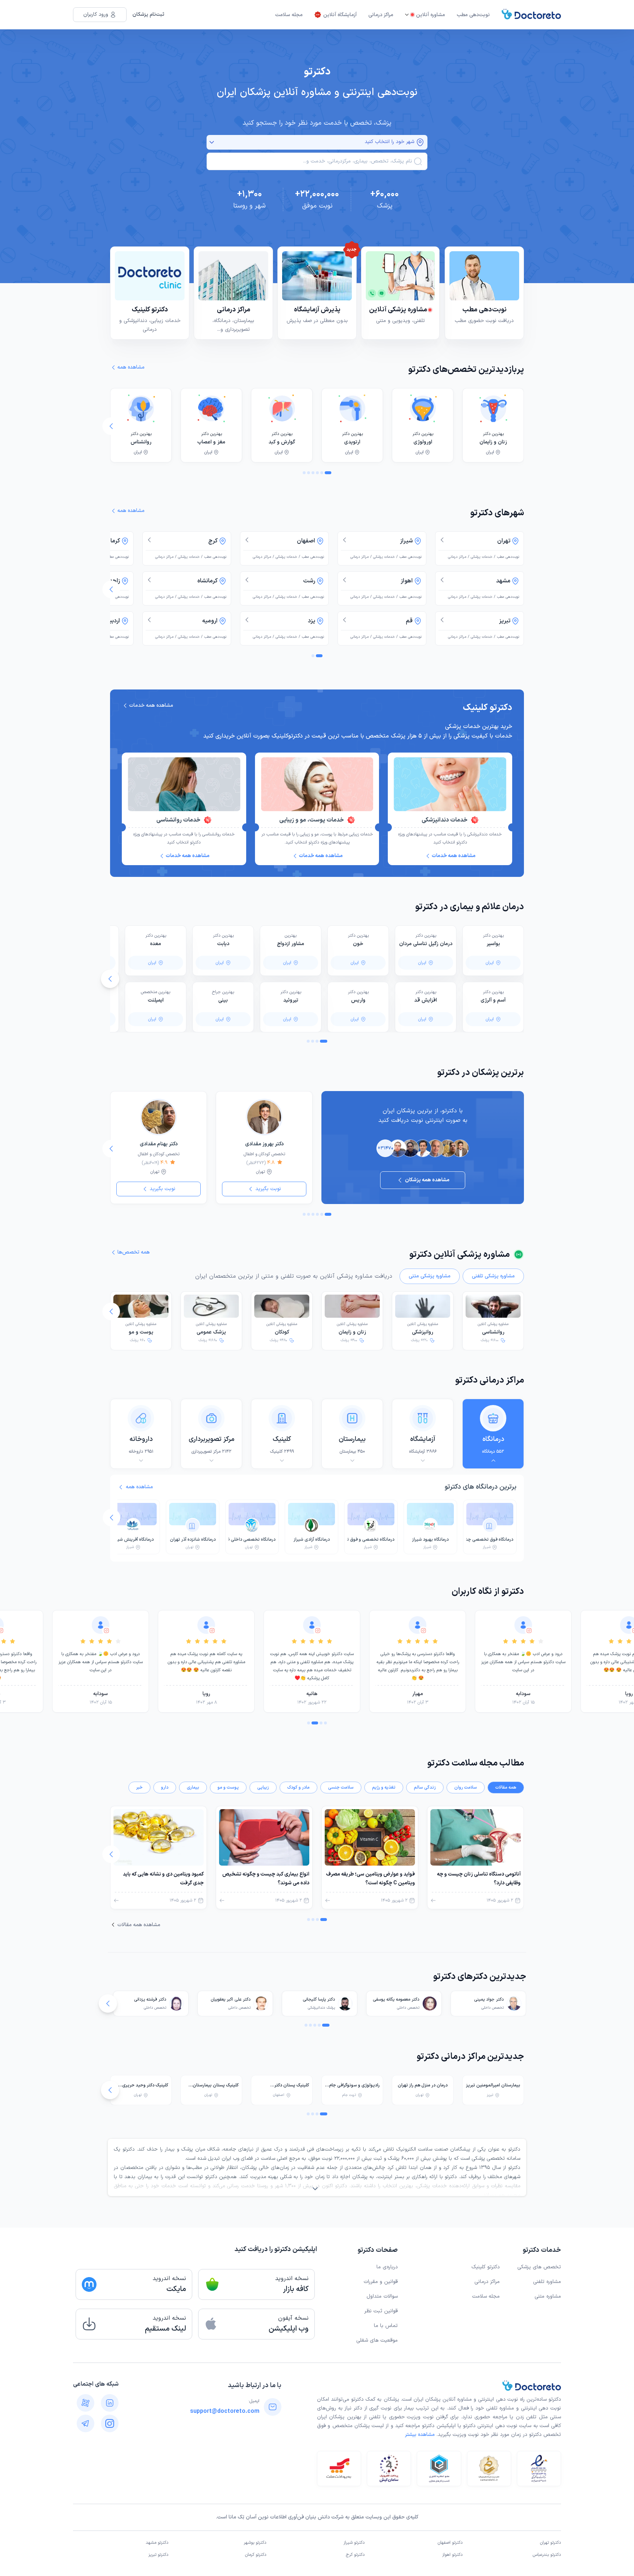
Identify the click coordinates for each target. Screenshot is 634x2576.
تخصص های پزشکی (539, 2267)
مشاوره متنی (548, 2296)
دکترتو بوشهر (255, 2543)
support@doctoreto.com (225, 2411)
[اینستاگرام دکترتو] (110, 2423)
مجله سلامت (289, 15)
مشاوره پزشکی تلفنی (493, 1276)
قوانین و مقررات (381, 2282)
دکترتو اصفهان (450, 2543)
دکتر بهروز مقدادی (264, 1144)
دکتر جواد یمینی (489, 1999)
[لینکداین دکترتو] (110, 2403)
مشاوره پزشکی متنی (430, 1276)
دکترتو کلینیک (486, 2267)
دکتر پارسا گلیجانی (319, 1999)
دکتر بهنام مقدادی (159, 1144)
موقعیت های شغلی (377, 2340)
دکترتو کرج (355, 2555)
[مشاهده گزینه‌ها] (212, 142)
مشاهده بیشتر (420, 2435)
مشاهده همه (139, 1487)
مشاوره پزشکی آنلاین (493, 1329)
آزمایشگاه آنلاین (340, 15)
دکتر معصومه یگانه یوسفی (396, 1999)
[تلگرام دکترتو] (85, 2423)
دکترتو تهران (551, 2543)
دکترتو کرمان (256, 2555)
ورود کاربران (96, 14)
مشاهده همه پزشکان (427, 1180)
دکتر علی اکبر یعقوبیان (231, 1999)
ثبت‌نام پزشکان (148, 14)
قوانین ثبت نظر (381, 2311)
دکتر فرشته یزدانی (150, 1999)
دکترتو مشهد (157, 2543)
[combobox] (312, 161)
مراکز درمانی (381, 15)
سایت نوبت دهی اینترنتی (504, 2426)
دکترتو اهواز (452, 2555)
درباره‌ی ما (387, 2267)
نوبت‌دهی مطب (473, 15)
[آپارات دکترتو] (85, 2403)
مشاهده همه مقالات (139, 1925)
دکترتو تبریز (158, 2555)
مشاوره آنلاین (431, 15)
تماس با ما (386, 2326)
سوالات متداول (382, 2296)
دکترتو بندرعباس (547, 2555)
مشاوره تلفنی (547, 2282)
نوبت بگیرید (268, 1189)
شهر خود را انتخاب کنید (389, 142)
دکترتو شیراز (354, 2543)
